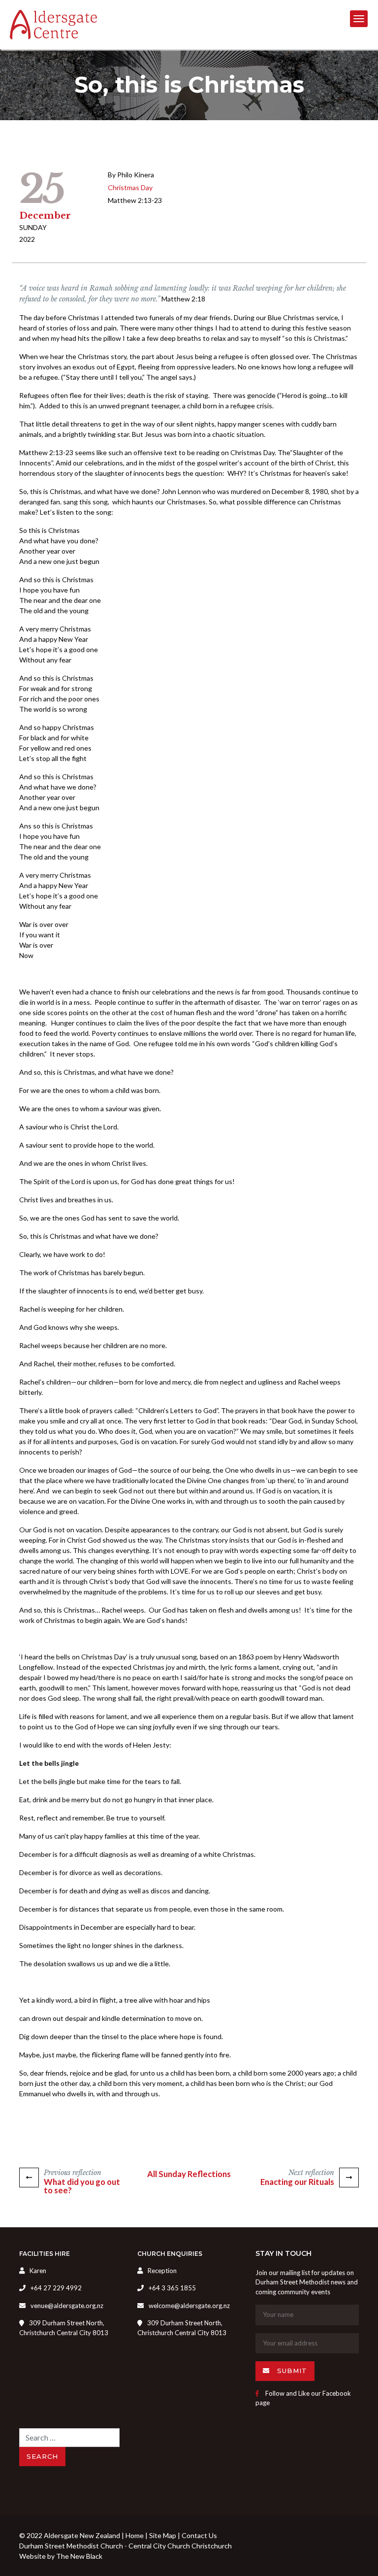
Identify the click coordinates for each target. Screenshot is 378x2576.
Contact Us (199, 2535)
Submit (291, 2371)
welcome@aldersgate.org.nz (189, 2306)
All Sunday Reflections (189, 2174)
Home (135, 2535)
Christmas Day (130, 187)
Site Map (163, 2535)
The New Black (79, 2556)
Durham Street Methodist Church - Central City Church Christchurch (126, 2546)
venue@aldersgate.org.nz (67, 2306)
